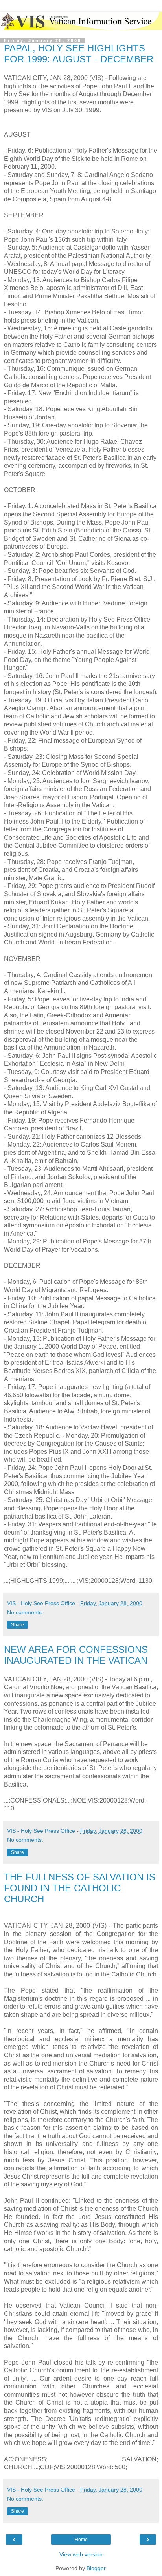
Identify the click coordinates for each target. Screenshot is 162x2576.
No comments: (25, 1612)
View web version (81, 2554)
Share (17, 1625)
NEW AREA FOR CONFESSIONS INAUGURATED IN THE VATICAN (76, 1655)
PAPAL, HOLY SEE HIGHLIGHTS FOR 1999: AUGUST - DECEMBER (79, 54)
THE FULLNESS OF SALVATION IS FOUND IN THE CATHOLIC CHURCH (80, 1888)
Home (81, 2540)
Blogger (96, 2568)
